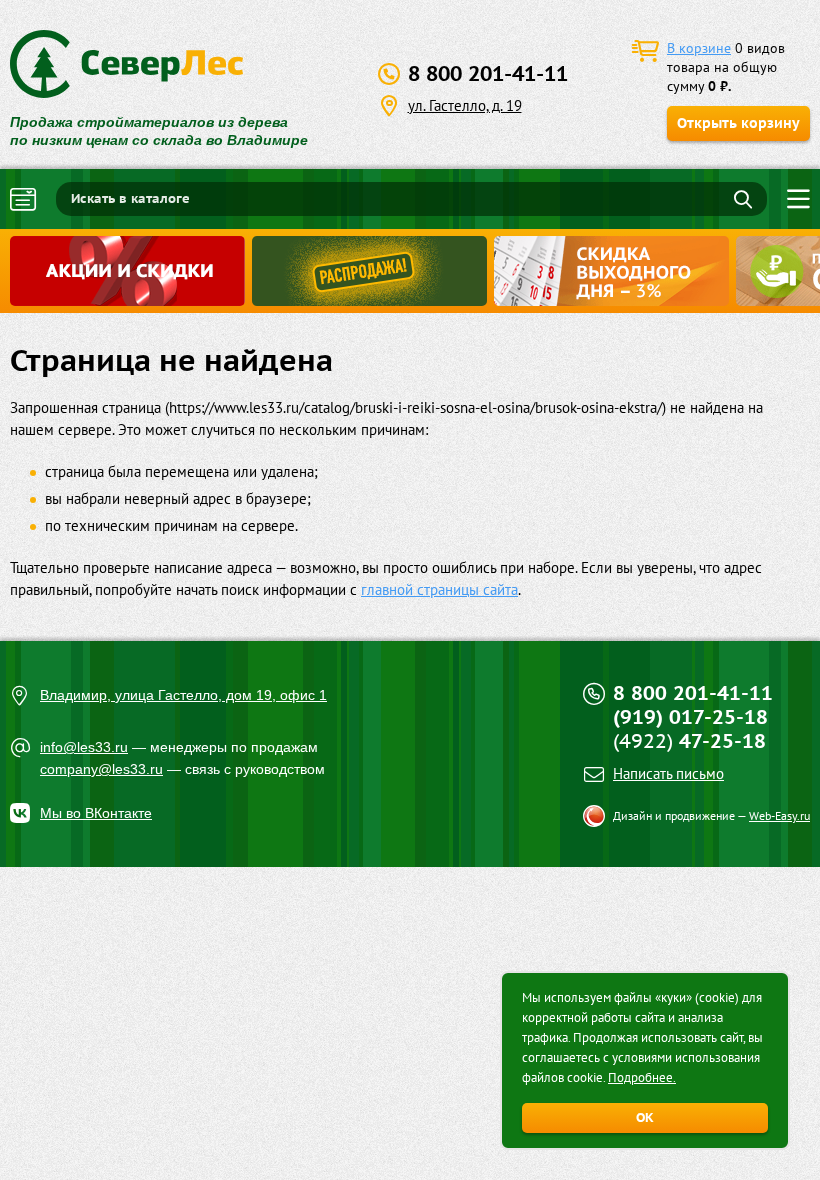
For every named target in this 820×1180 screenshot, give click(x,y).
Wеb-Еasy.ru (779, 815)
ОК (645, 1117)
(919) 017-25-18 (690, 717)
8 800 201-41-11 (488, 73)
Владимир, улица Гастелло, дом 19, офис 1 (183, 695)
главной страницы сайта (439, 589)
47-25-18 (689, 741)
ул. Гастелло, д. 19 (465, 105)
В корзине (699, 48)
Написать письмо (668, 773)
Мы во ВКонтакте (96, 813)
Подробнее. (642, 1077)
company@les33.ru (101, 769)
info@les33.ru (84, 747)
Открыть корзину (738, 123)
